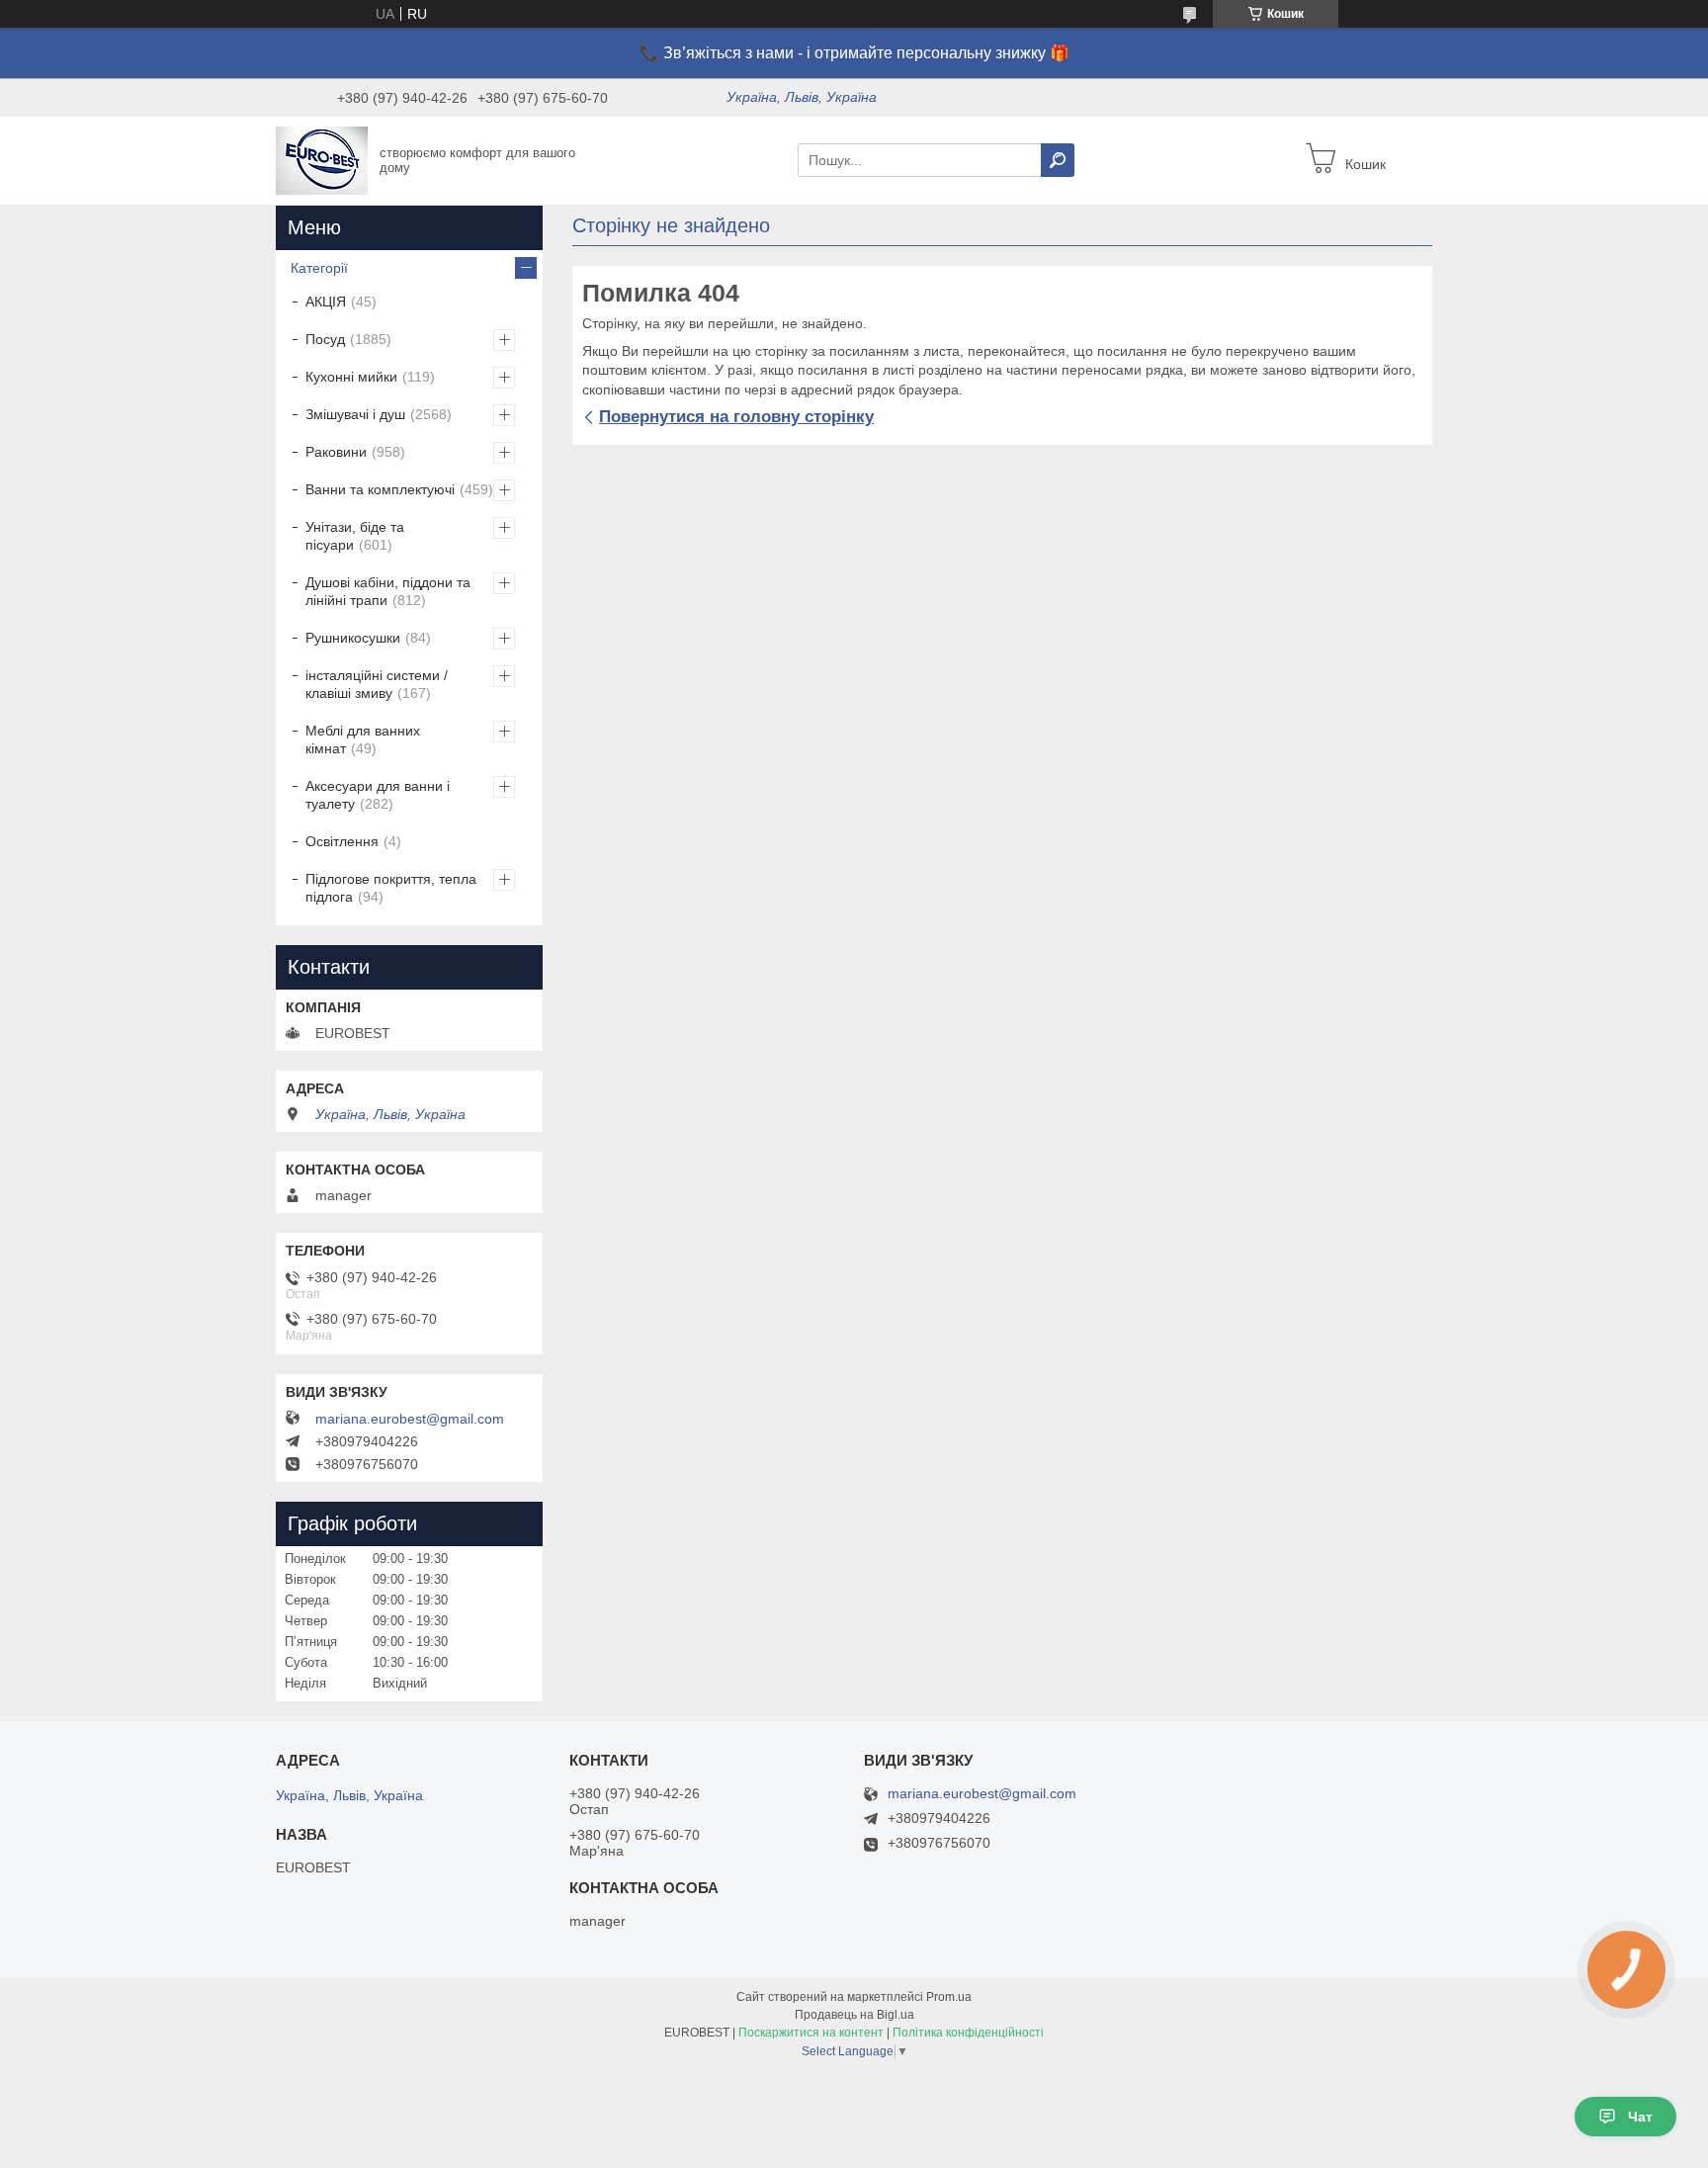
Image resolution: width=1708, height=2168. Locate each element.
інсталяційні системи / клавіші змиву (377, 684)
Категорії (319, 268)
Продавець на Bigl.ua (854, 2015)
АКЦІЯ (326, 302)
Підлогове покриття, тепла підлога (391, 888)
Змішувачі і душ (355, 414)
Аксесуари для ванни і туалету (378, 795)
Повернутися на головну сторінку (736, 417)
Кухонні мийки (351, 377)
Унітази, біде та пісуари (355, 536)
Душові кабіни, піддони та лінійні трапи (388, 591)
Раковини (336, 452)
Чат (1640, 2117)
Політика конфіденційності (968, 2033)
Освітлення (342, 841)
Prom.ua (949, 1997)
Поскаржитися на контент (811, 2033)
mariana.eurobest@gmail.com (410, 1419)
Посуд (325, 339)
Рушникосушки (353, 638)
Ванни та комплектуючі (380, 489)
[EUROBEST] (322, 159)
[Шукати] (1058, 160)
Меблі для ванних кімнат (363, 739)
